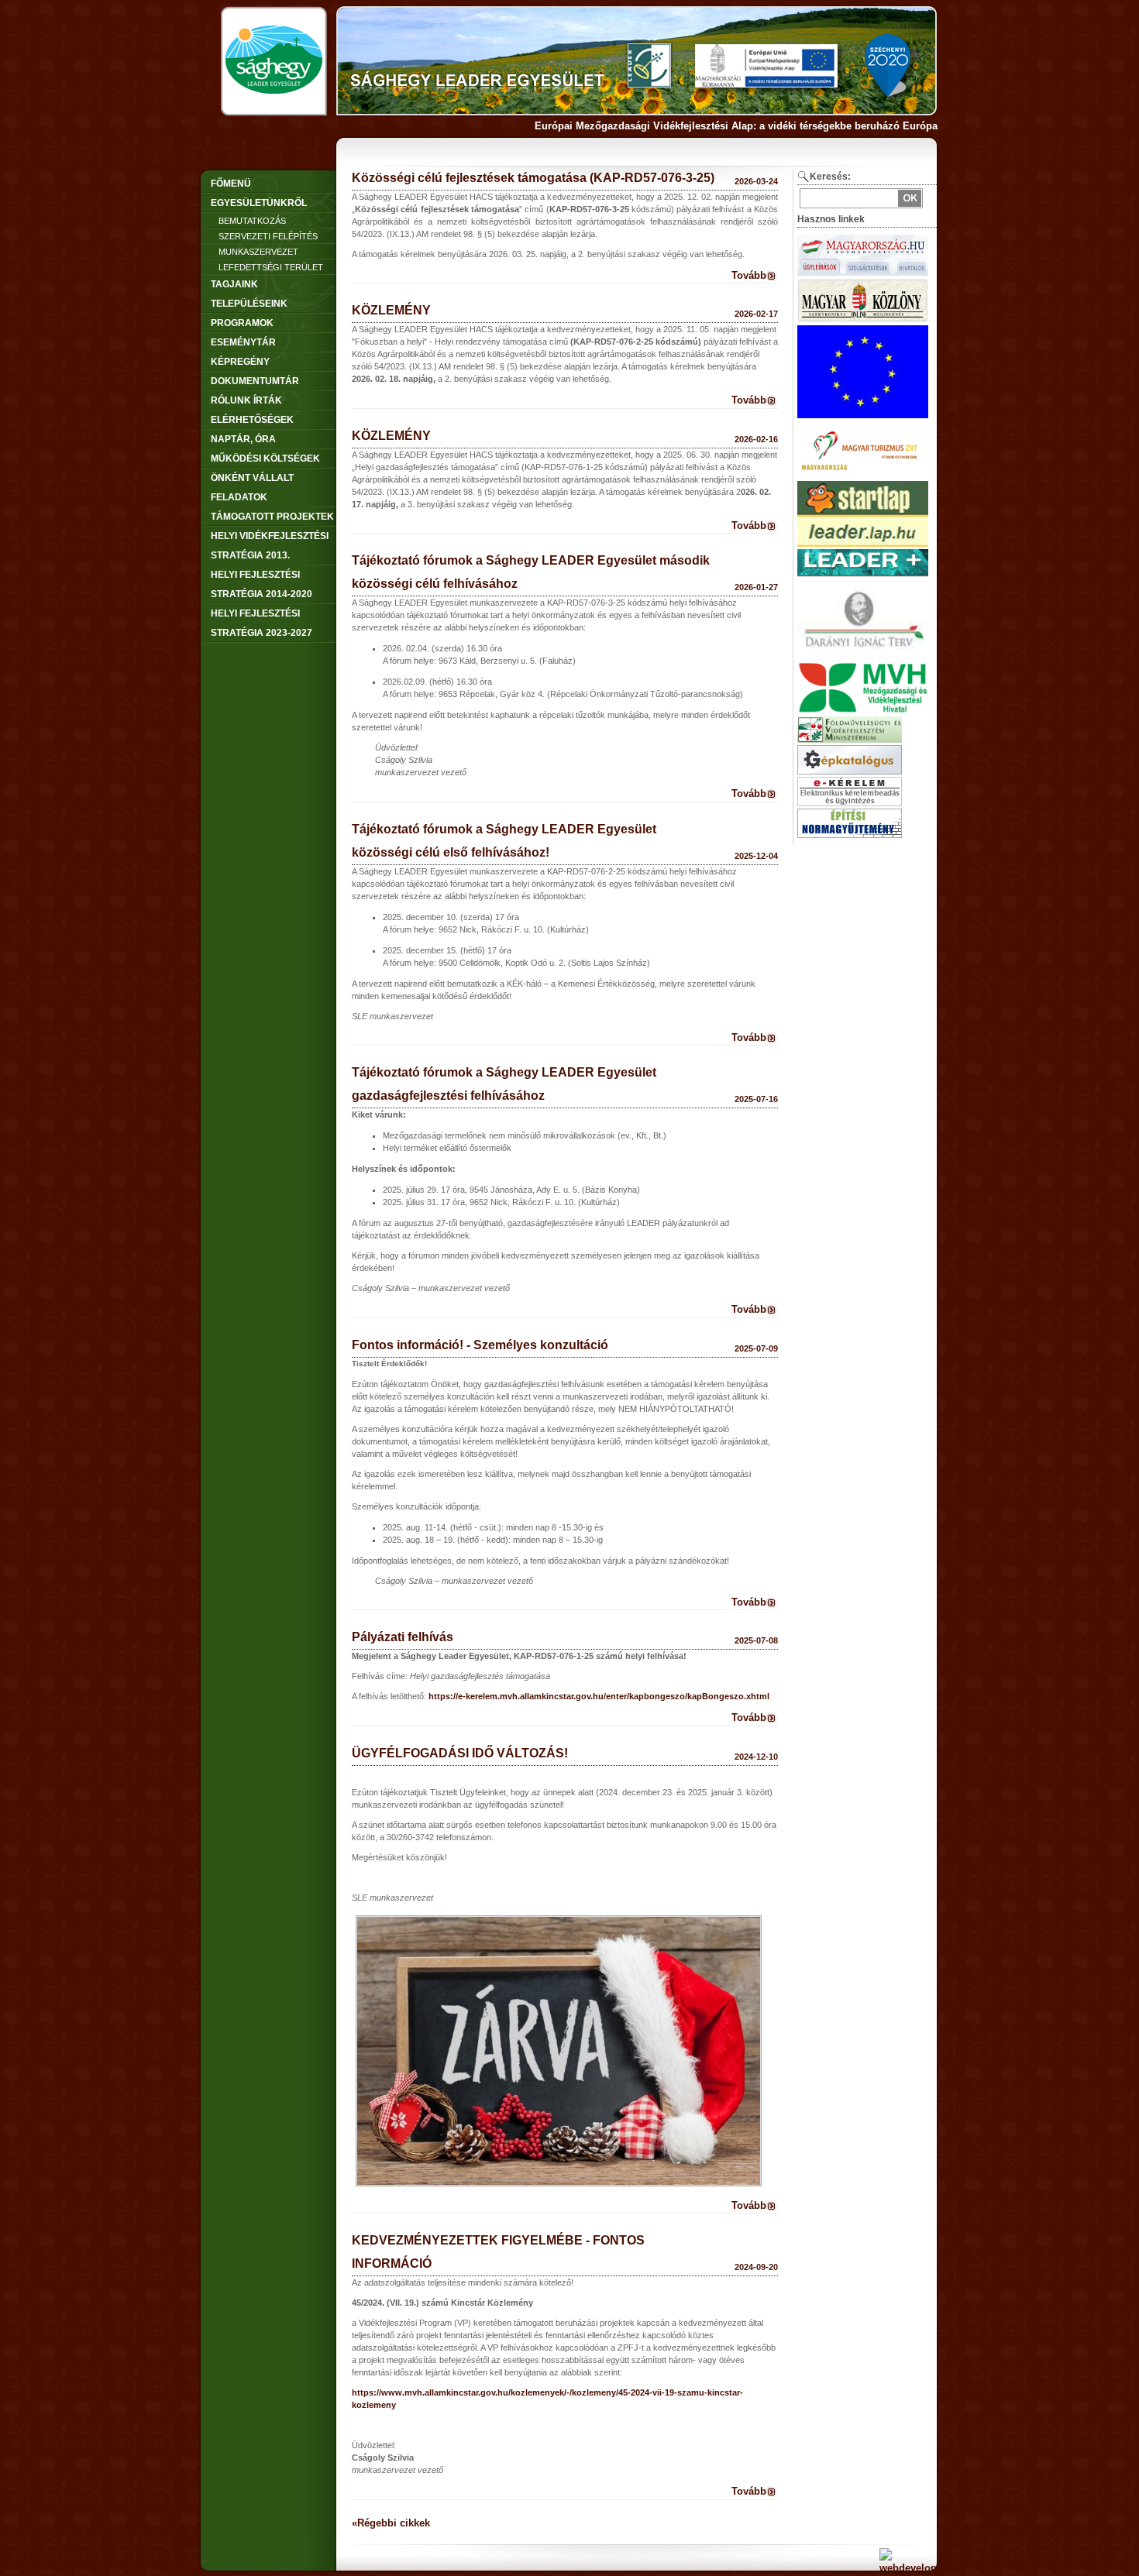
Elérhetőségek (252, 420)
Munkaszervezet (258, 252)
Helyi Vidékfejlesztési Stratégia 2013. (270, 546)
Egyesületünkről (259, 203)
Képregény (240, 362)
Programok (242, 323)
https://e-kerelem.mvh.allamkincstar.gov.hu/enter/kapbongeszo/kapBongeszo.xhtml (599, 1696)
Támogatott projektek (272, 517)
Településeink (249, 304)
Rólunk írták (246, 400)
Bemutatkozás (252, 221)
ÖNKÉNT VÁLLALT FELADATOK (252, 488)
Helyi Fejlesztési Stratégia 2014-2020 (262, 584)
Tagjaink (234, 284)
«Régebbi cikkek (391, 2523)
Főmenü (231, 184)
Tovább (749, 275)
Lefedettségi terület (271, 267)
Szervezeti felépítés (268, 236)
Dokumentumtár (255, 381)
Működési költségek (265, 459)
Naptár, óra (243, 439)
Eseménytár (243, 342)
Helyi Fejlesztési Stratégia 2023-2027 (262, 623)
